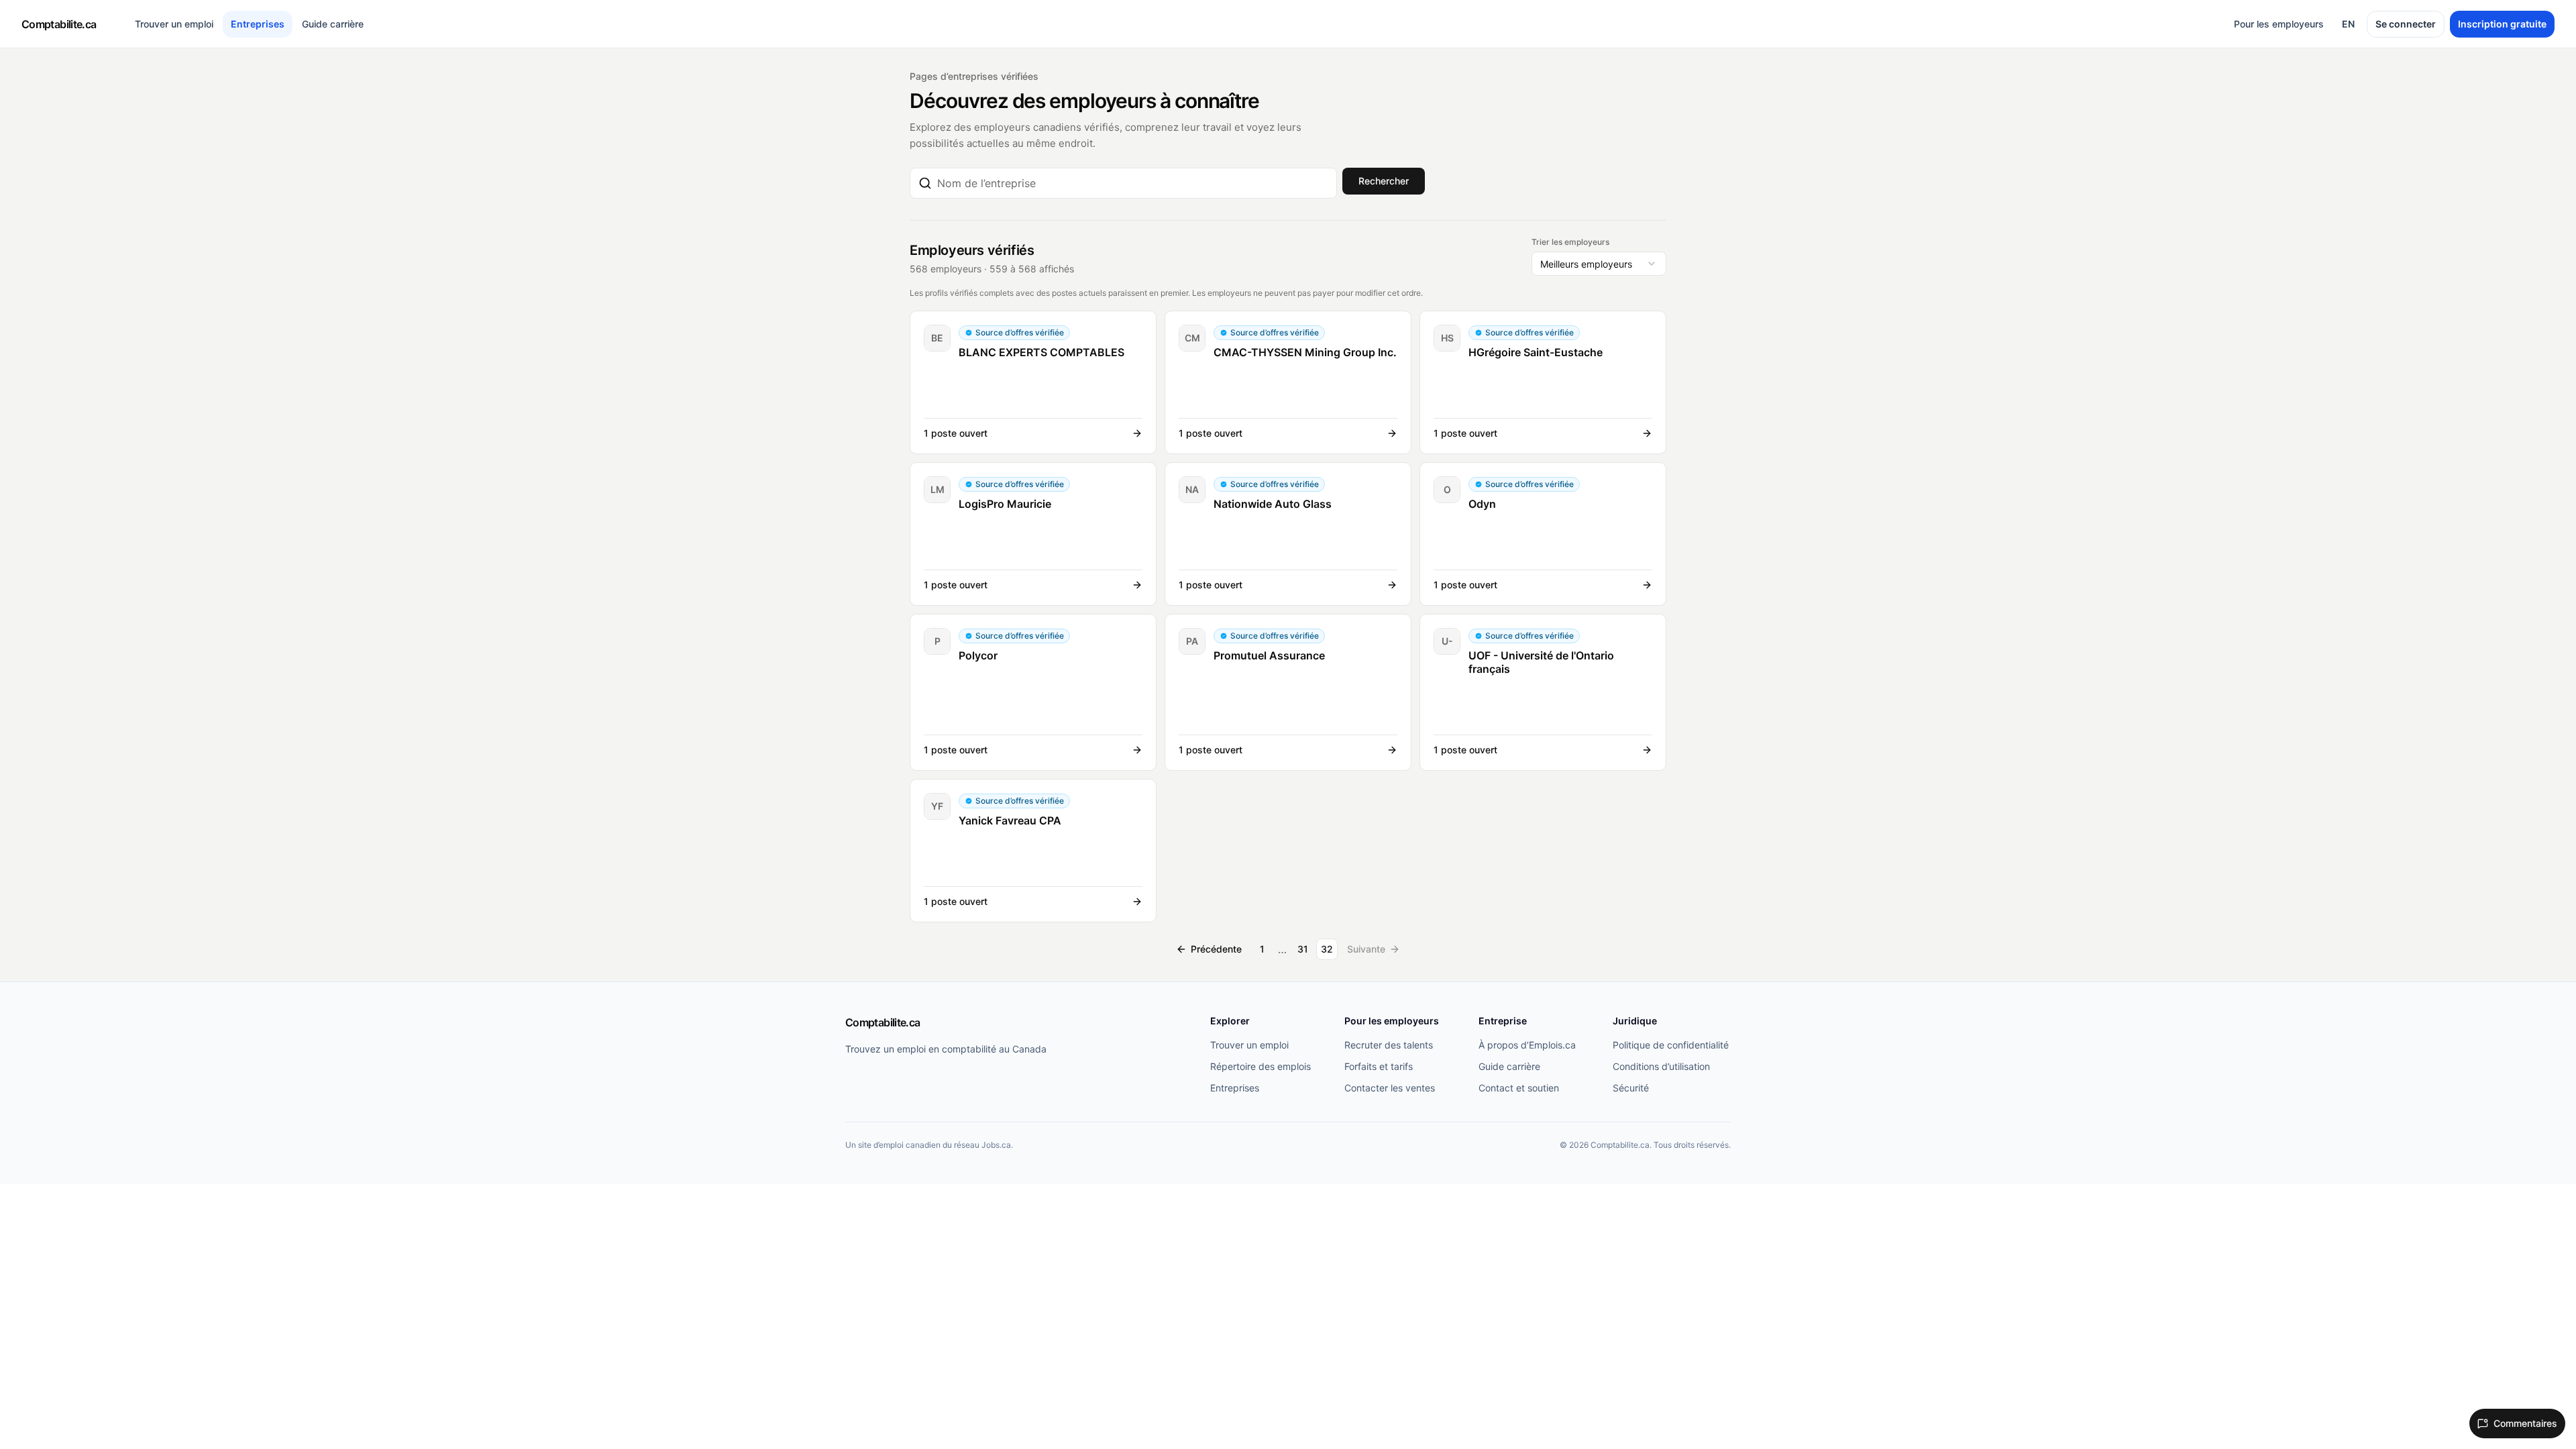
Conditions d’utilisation (1661, 1066)
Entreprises (258, 24)
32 (1327, 949)
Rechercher (1384, 181)
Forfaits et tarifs (1379, 1066)
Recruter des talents (1389, 1045)
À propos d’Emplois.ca (1527, 1045)
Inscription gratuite (2502, 24)
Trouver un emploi (174, 24)
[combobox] (1133, 183)
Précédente (1216, 949)
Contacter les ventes (1390, 1088)
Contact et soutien (1519, 1088)
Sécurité (1631, 1088)
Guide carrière (333, 24)
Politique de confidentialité (1671, 1045)
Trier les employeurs (1570, 242)
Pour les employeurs (2279, 24)
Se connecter (2406, 24)
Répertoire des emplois (1260, 1066)
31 (1303, 949)
